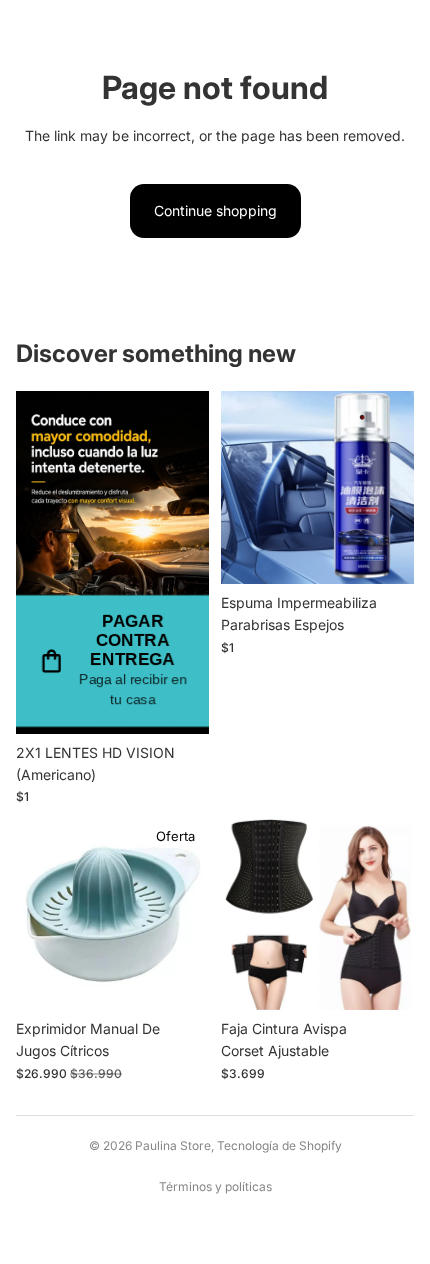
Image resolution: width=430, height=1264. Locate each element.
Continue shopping (215, 210)
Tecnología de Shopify (279, 1145)
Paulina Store (173, 1145)
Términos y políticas (215, 1186)
